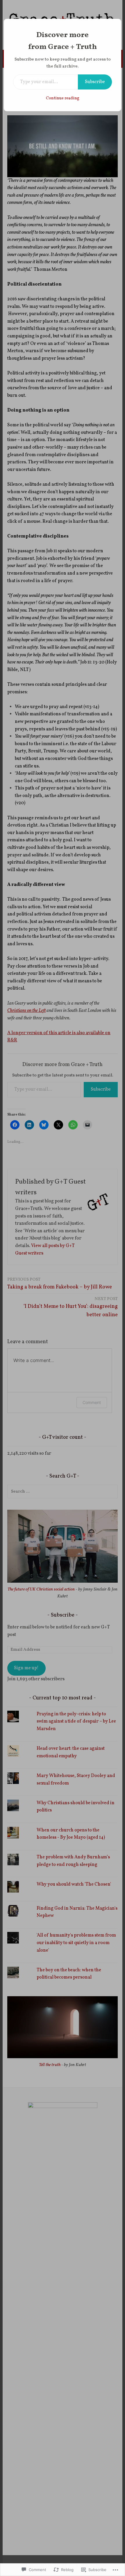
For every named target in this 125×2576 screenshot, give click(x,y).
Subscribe (95, 82)
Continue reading (63, 98)
